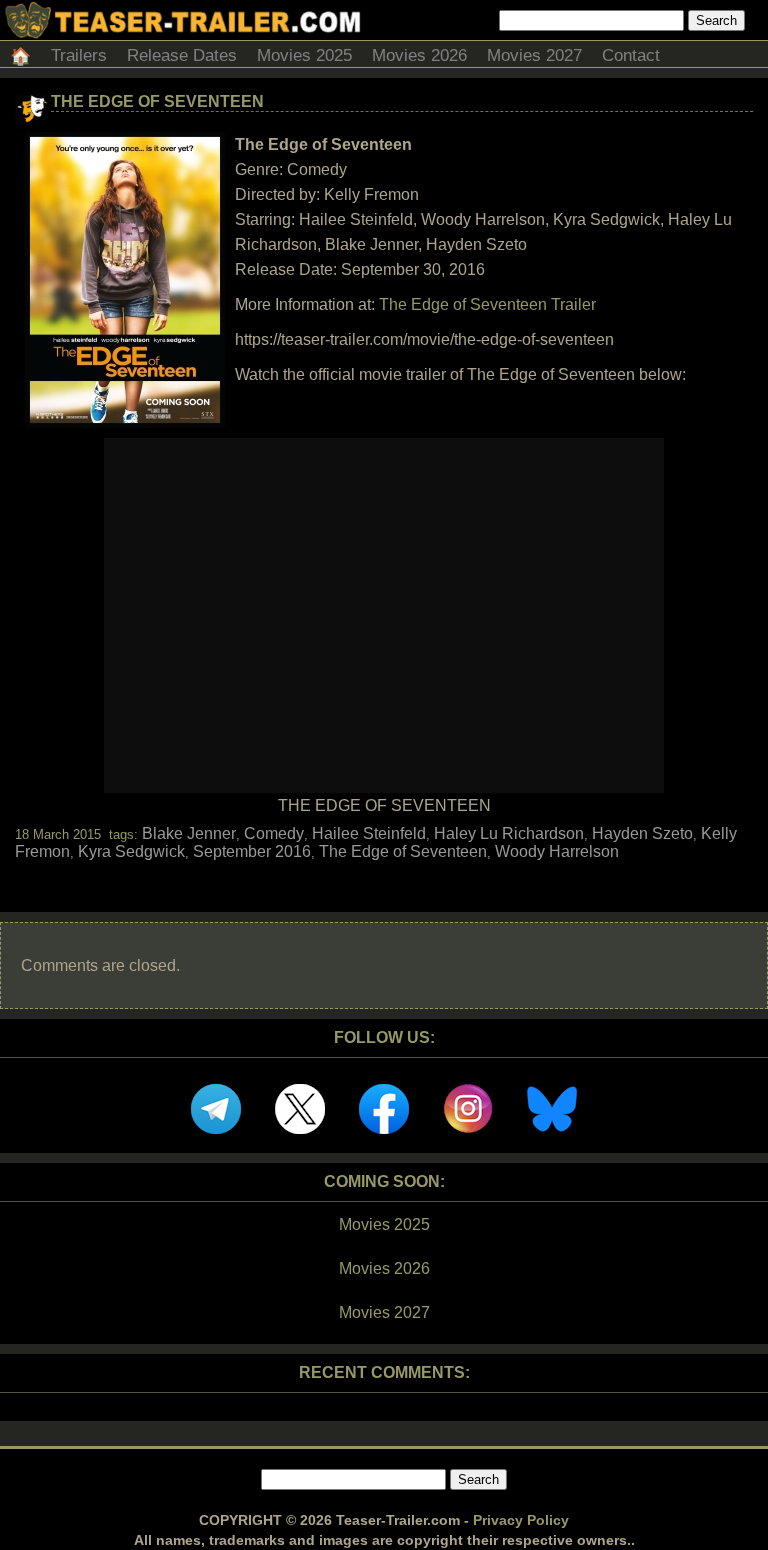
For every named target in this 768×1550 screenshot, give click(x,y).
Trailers (79, 55)
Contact (631, 55)
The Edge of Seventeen (157, 101)
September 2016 (252, 851)
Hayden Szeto (642, 833)
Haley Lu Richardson (509, 833)
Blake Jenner (189, 833)
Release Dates (182, 55)
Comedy (274, 833)
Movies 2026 (419, 55)
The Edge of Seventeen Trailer (487, 304)
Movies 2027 (534, 55)
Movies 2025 (304, 55)
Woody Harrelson (557, 851)
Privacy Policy (521, 1520)
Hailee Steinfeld (369, 833)
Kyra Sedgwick (131, 851)
